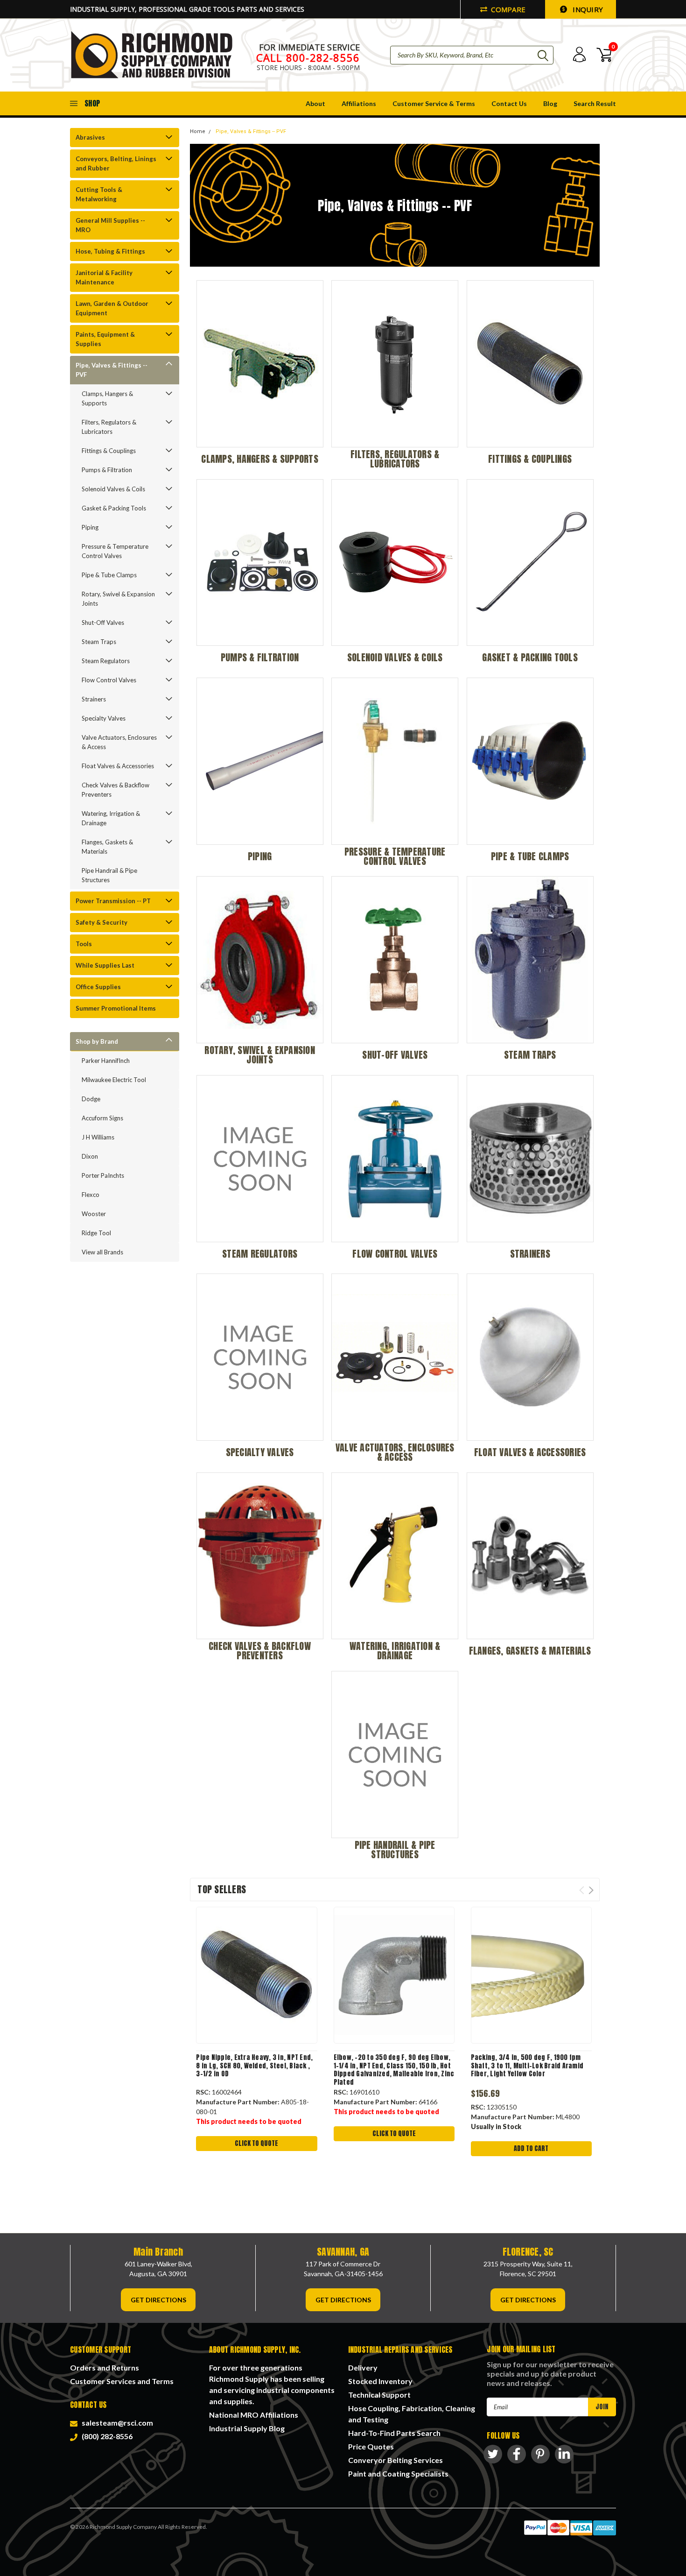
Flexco (91, 1195)
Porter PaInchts (103, 1175)
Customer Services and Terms (122, 2381)
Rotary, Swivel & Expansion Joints (118, 599)
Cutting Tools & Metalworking (99, 194)
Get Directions (158, 2300)
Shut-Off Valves (103, 623)
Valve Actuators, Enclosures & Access (119, 742)
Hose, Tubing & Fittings (110, 251)
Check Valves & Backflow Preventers (115, 790)
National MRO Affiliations (254, 2415)
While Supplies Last (105, 965)
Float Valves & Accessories (118, 766)
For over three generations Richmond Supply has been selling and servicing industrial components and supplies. (272, 2384)
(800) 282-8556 (106, 2436)
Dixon (90, 1156)
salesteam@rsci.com (116, 2423)
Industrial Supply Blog (247, 2428)
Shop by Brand (97, 1041)
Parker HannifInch (106, 1061)
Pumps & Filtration (107, 470)
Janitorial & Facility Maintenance (104, 277)
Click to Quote (256, 2143)
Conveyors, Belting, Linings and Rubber (116, 163)
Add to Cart (531, 2148)
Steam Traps (99, 642)
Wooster (94, 1214)
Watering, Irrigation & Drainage (111, 818)
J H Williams (98, 1137)
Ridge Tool (96, 1233)
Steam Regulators (106, 661)
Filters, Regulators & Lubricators (109, 427)
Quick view (257, 1975)
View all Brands (102, 1252)
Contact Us (509, 103)
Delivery (363, 2367)
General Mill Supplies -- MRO (110, 225)
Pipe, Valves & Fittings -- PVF (112, 370)
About (315, 103)
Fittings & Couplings (109, 451)
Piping (90, 527)
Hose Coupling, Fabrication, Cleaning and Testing (412, 2414)
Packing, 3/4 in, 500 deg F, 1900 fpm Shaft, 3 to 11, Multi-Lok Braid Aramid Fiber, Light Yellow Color (527, 2066)
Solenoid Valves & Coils (113, 489)
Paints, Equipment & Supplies (105, 339)
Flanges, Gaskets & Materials (107, 847)
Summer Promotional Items (116, 1008)
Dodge (91, 1099)
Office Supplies (98, 987)
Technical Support (379, 2395)
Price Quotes (371, 2446)
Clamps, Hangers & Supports (107, 398)
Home (198, 131)
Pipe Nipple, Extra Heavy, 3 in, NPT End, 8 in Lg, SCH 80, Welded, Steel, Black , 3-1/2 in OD (254, 2066)
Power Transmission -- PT (113, 901)
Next (591, 1890)
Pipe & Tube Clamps (109, 575)
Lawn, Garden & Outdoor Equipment (112, 308)
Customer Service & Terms (434, 103)
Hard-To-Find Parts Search (394, 2433)
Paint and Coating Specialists (398, 2473)
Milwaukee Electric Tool (114, 1080)
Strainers (94, 699)
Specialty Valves (104, 718)
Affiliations (359, 103)
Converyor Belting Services (395, 2460)
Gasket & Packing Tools (114, 508)
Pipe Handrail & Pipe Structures (109, 875)
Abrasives (90, 137)
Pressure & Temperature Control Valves (115, 551)
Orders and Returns (105, 2367)
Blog (550, 103)
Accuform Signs (102, 1118)
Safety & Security (101, 922)
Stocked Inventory (380, 2381)
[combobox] (472, 55)
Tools (84, 944)
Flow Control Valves (109, 680)
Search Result (595, 103)
